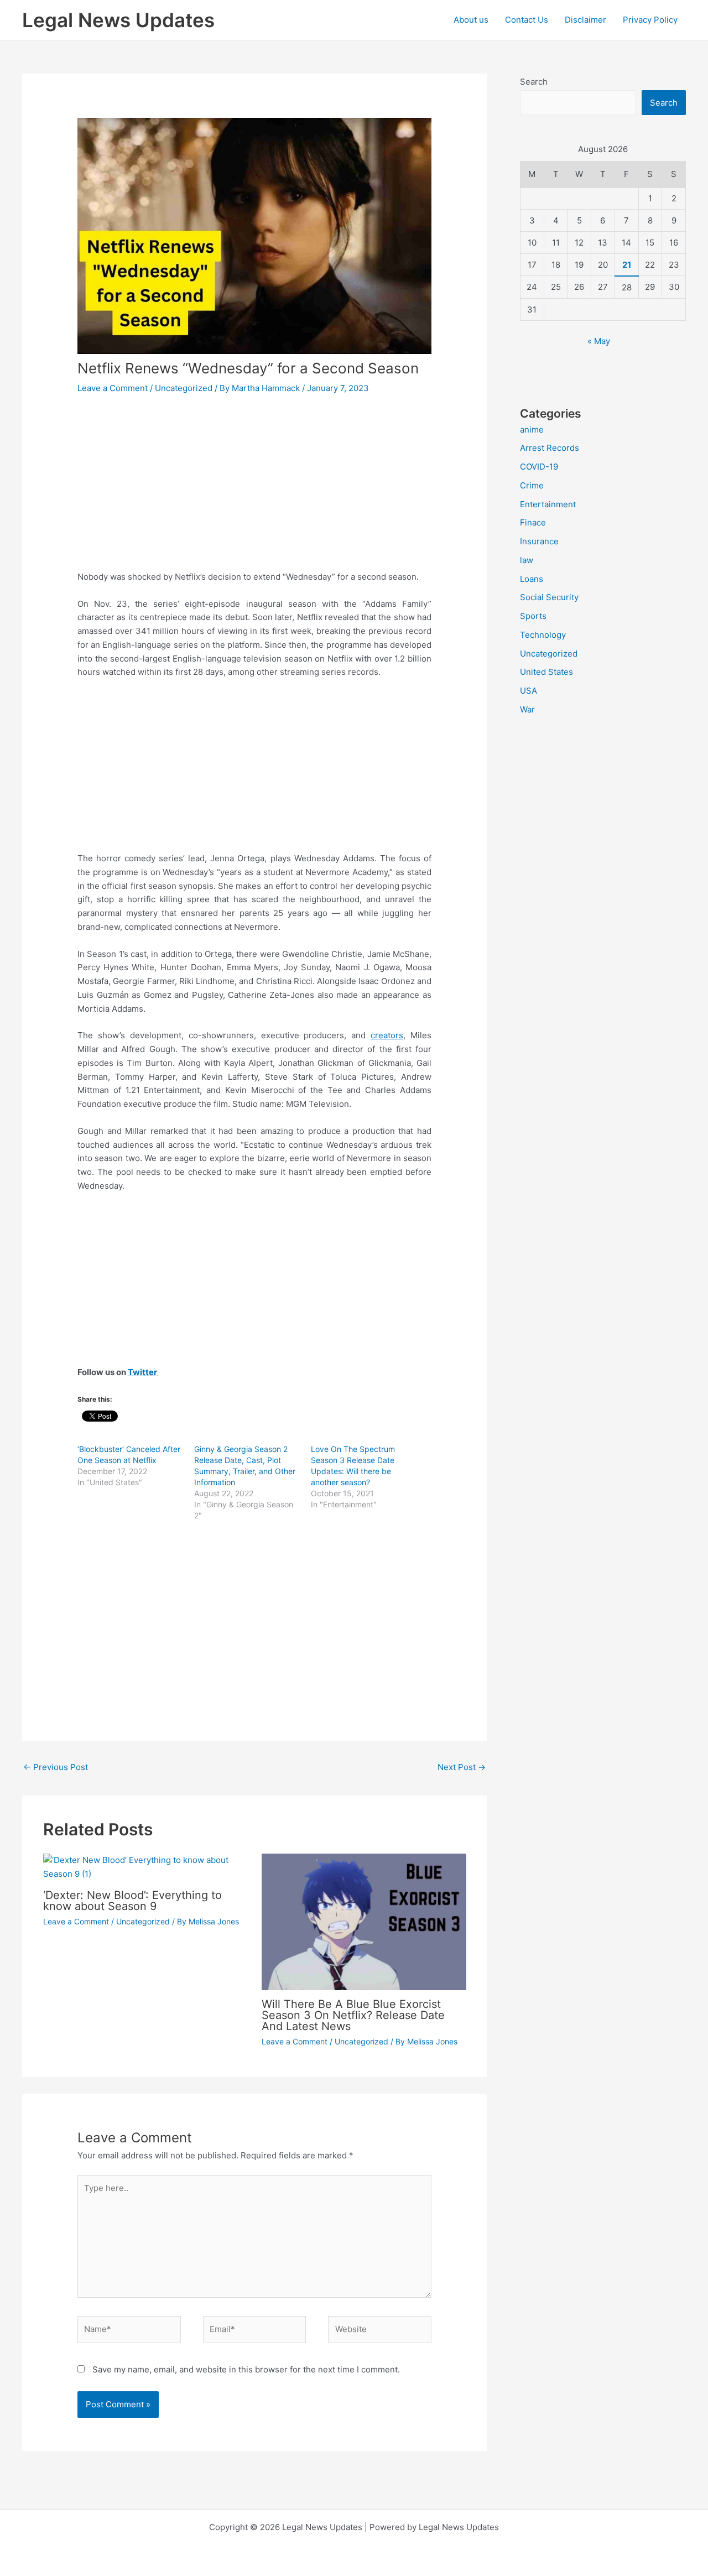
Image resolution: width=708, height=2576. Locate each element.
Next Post (462, 1767)
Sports (533, 616)
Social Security (549, 597)
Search (534, 82)
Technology (543, 635)
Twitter (143, 1372)
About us (471, 20)
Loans (532, 579)
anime (532, 430)
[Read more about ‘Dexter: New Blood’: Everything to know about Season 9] (145, 1867)
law (527, 560)
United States (546, 672)
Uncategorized (184, 388)
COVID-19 (539, 467)
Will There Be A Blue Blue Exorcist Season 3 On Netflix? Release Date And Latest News (353, 2015)
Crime (532, 485)
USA (529, 691)
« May (599, 341)
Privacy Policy (650, 20)
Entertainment (548, 504)
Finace (533, 522)
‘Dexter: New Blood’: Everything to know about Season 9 (132, 1901)
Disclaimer (585, 20)
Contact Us (527, 20)
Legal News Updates (118, 20)
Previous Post (56, 1767)
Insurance (539, 541)
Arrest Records (550, 448)
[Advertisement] (254, 488)
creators (387, 1035)
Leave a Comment (113, 388)
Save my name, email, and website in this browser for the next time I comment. (246, 2369)
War (527, 709)
